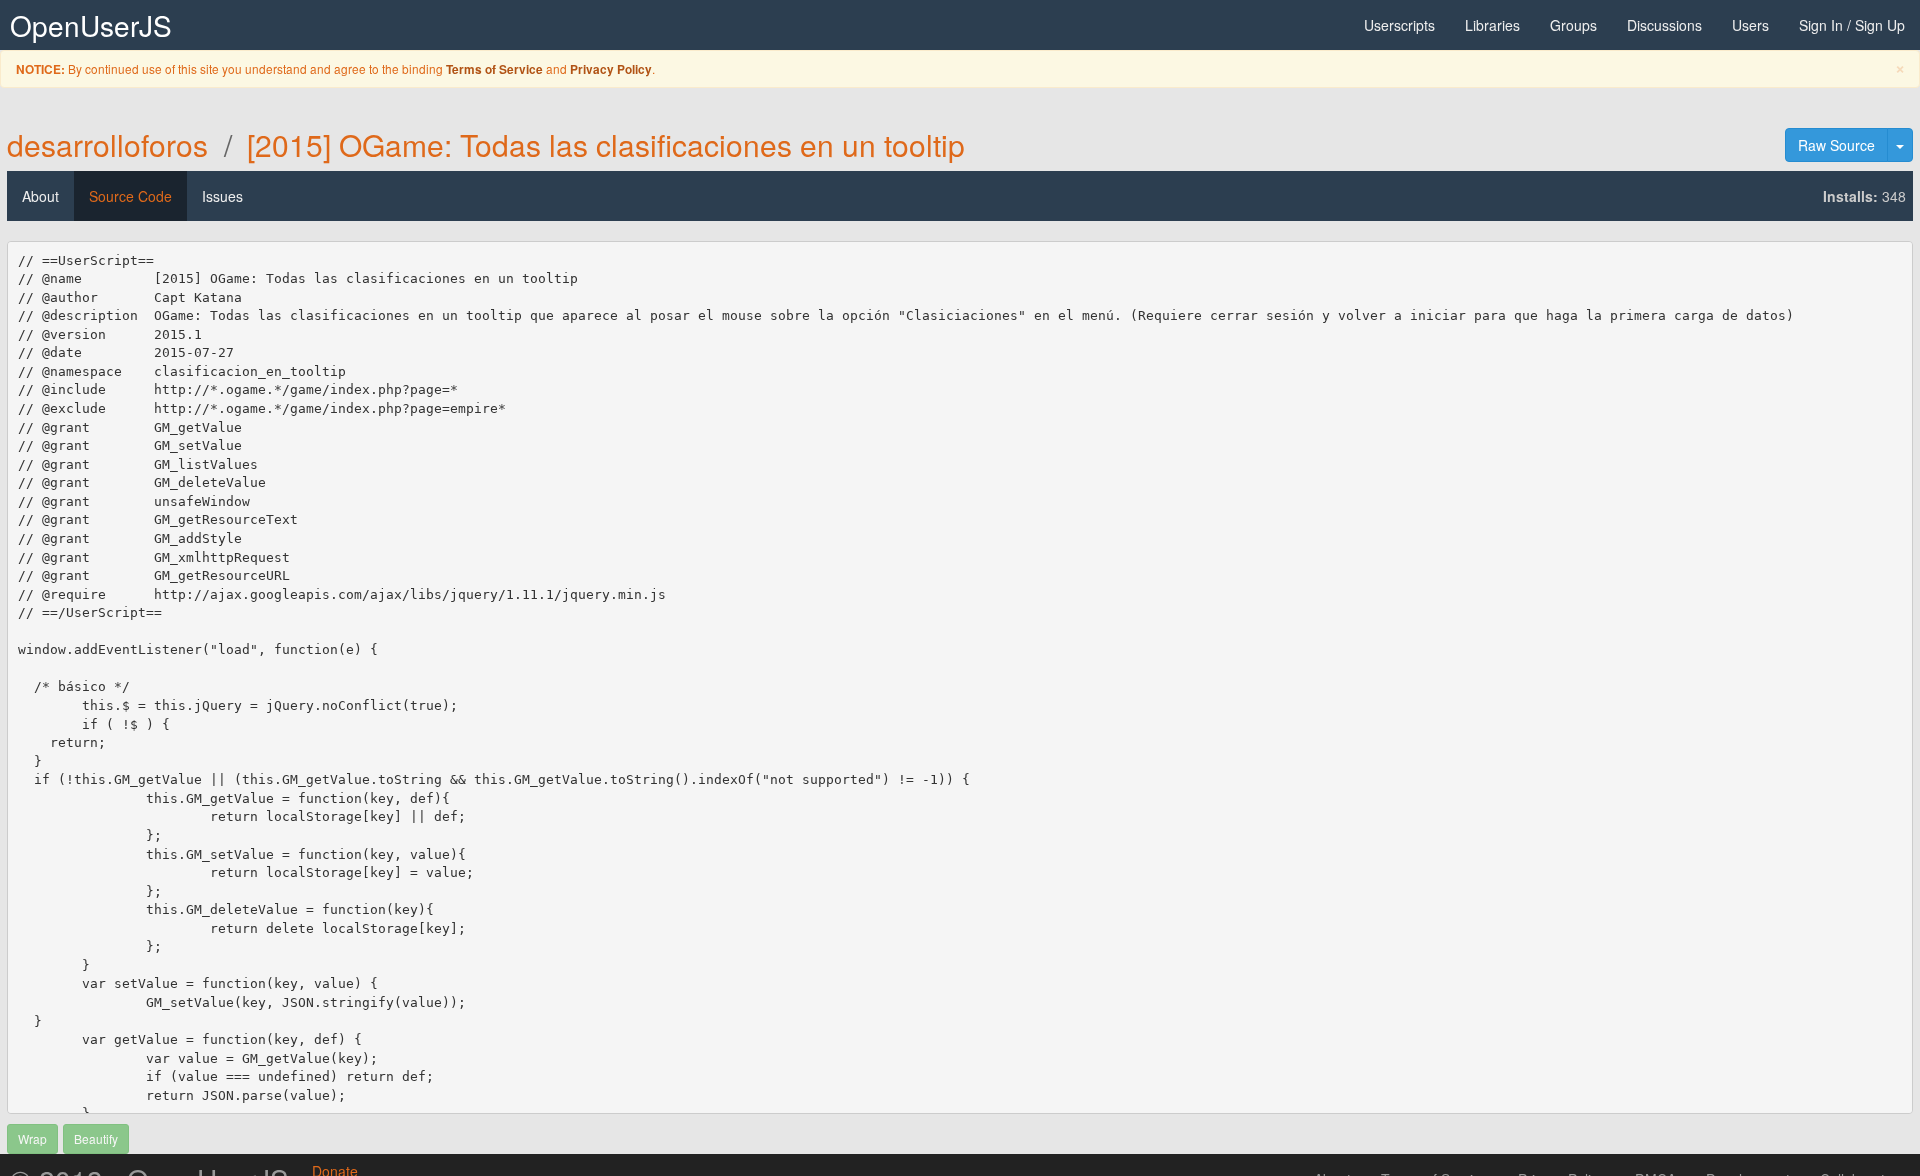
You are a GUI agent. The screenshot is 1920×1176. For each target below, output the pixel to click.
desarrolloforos (107, 144)
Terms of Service (494, 69)
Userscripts (1399, 25)
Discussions (1664, 25)
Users (1750, 25)
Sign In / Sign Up (1852, 25)
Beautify (96, 1138)
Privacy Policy (611, 69)
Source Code (130, 196)
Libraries (1492, 25)
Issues (222, 196)
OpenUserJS (91, 25)
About (40, 196)
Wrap (32, 1138)
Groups (1573, 25)
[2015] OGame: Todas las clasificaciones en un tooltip (606, 144)
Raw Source (1836, 145)
